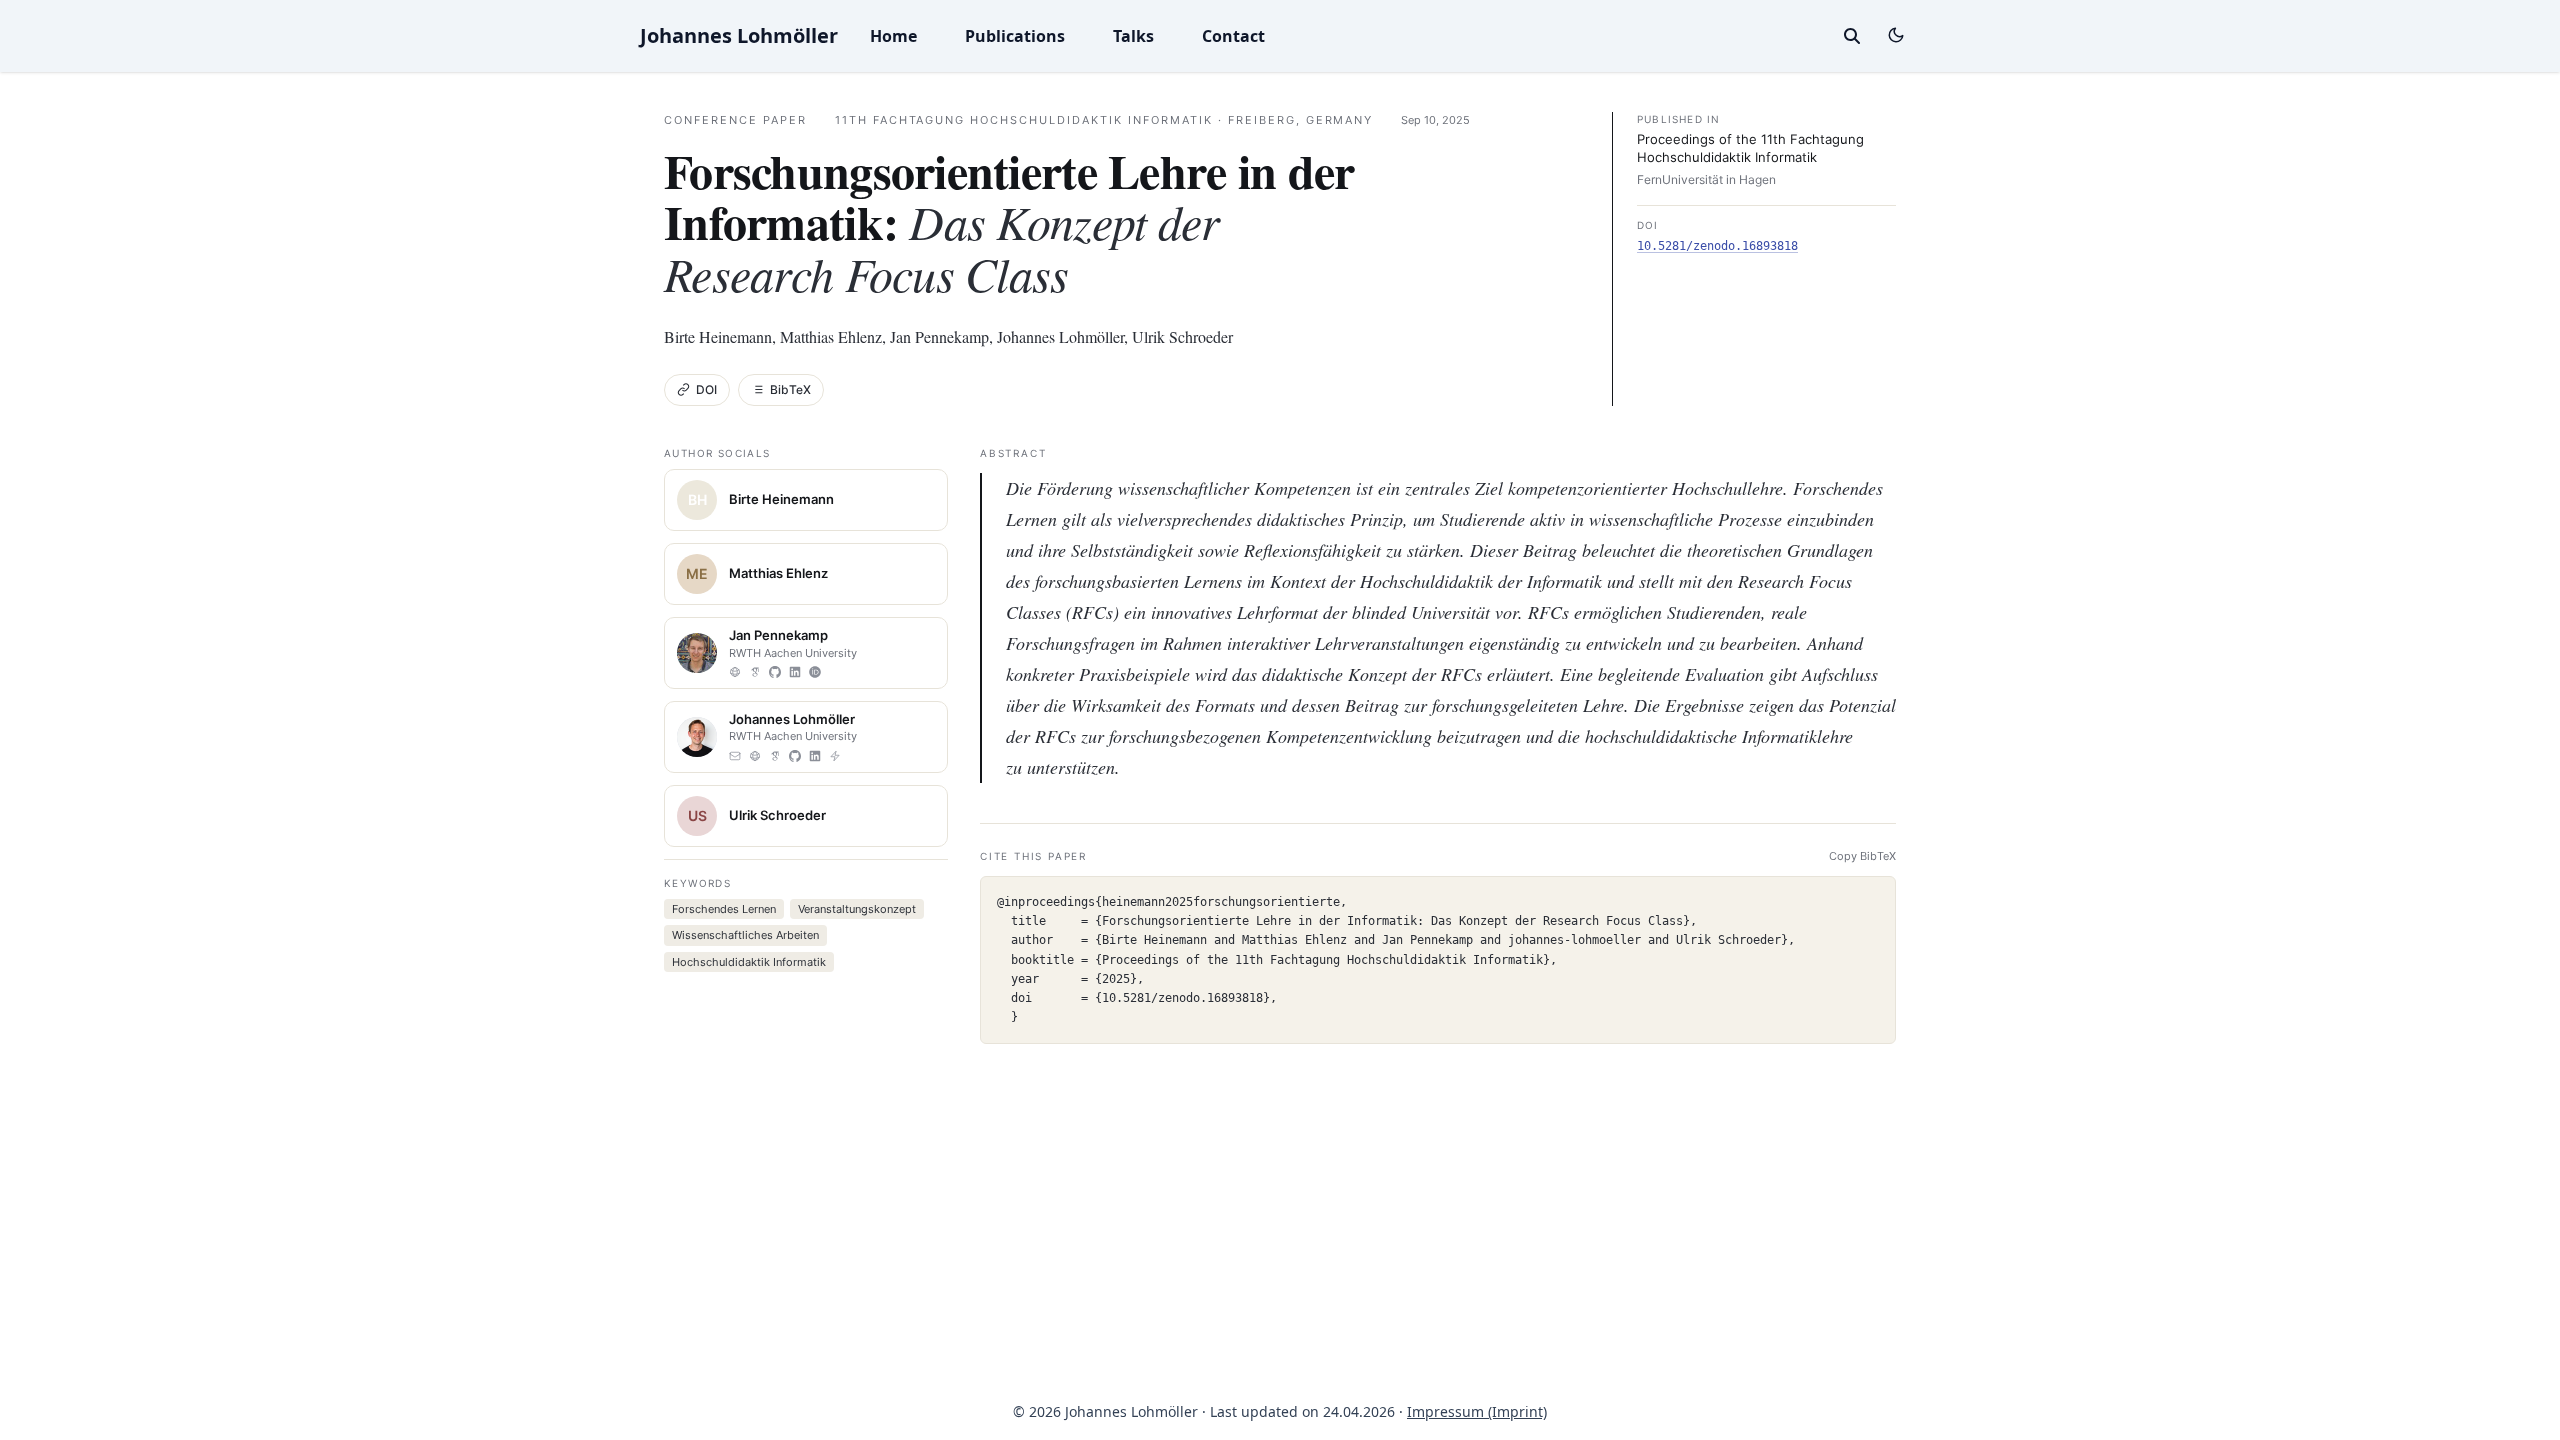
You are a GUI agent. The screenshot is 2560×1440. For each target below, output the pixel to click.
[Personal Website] (735, 672)
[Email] (735, 756)
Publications (1015, 36)
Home (893, 36)
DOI (706, 389)
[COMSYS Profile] (755, 756)
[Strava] (835, 756)
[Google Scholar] (755, 672)
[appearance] (1896, 35)
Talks (1133, 36)
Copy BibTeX (1862, 856)
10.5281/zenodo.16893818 (1717, 246)
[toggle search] (1852, 36)
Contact (1233, 36)
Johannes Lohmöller (739, 35)
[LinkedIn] (795, 672)
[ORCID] (815, 672)
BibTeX (790, 389)
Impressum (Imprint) (1477, 1411)
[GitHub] (775, 672)
